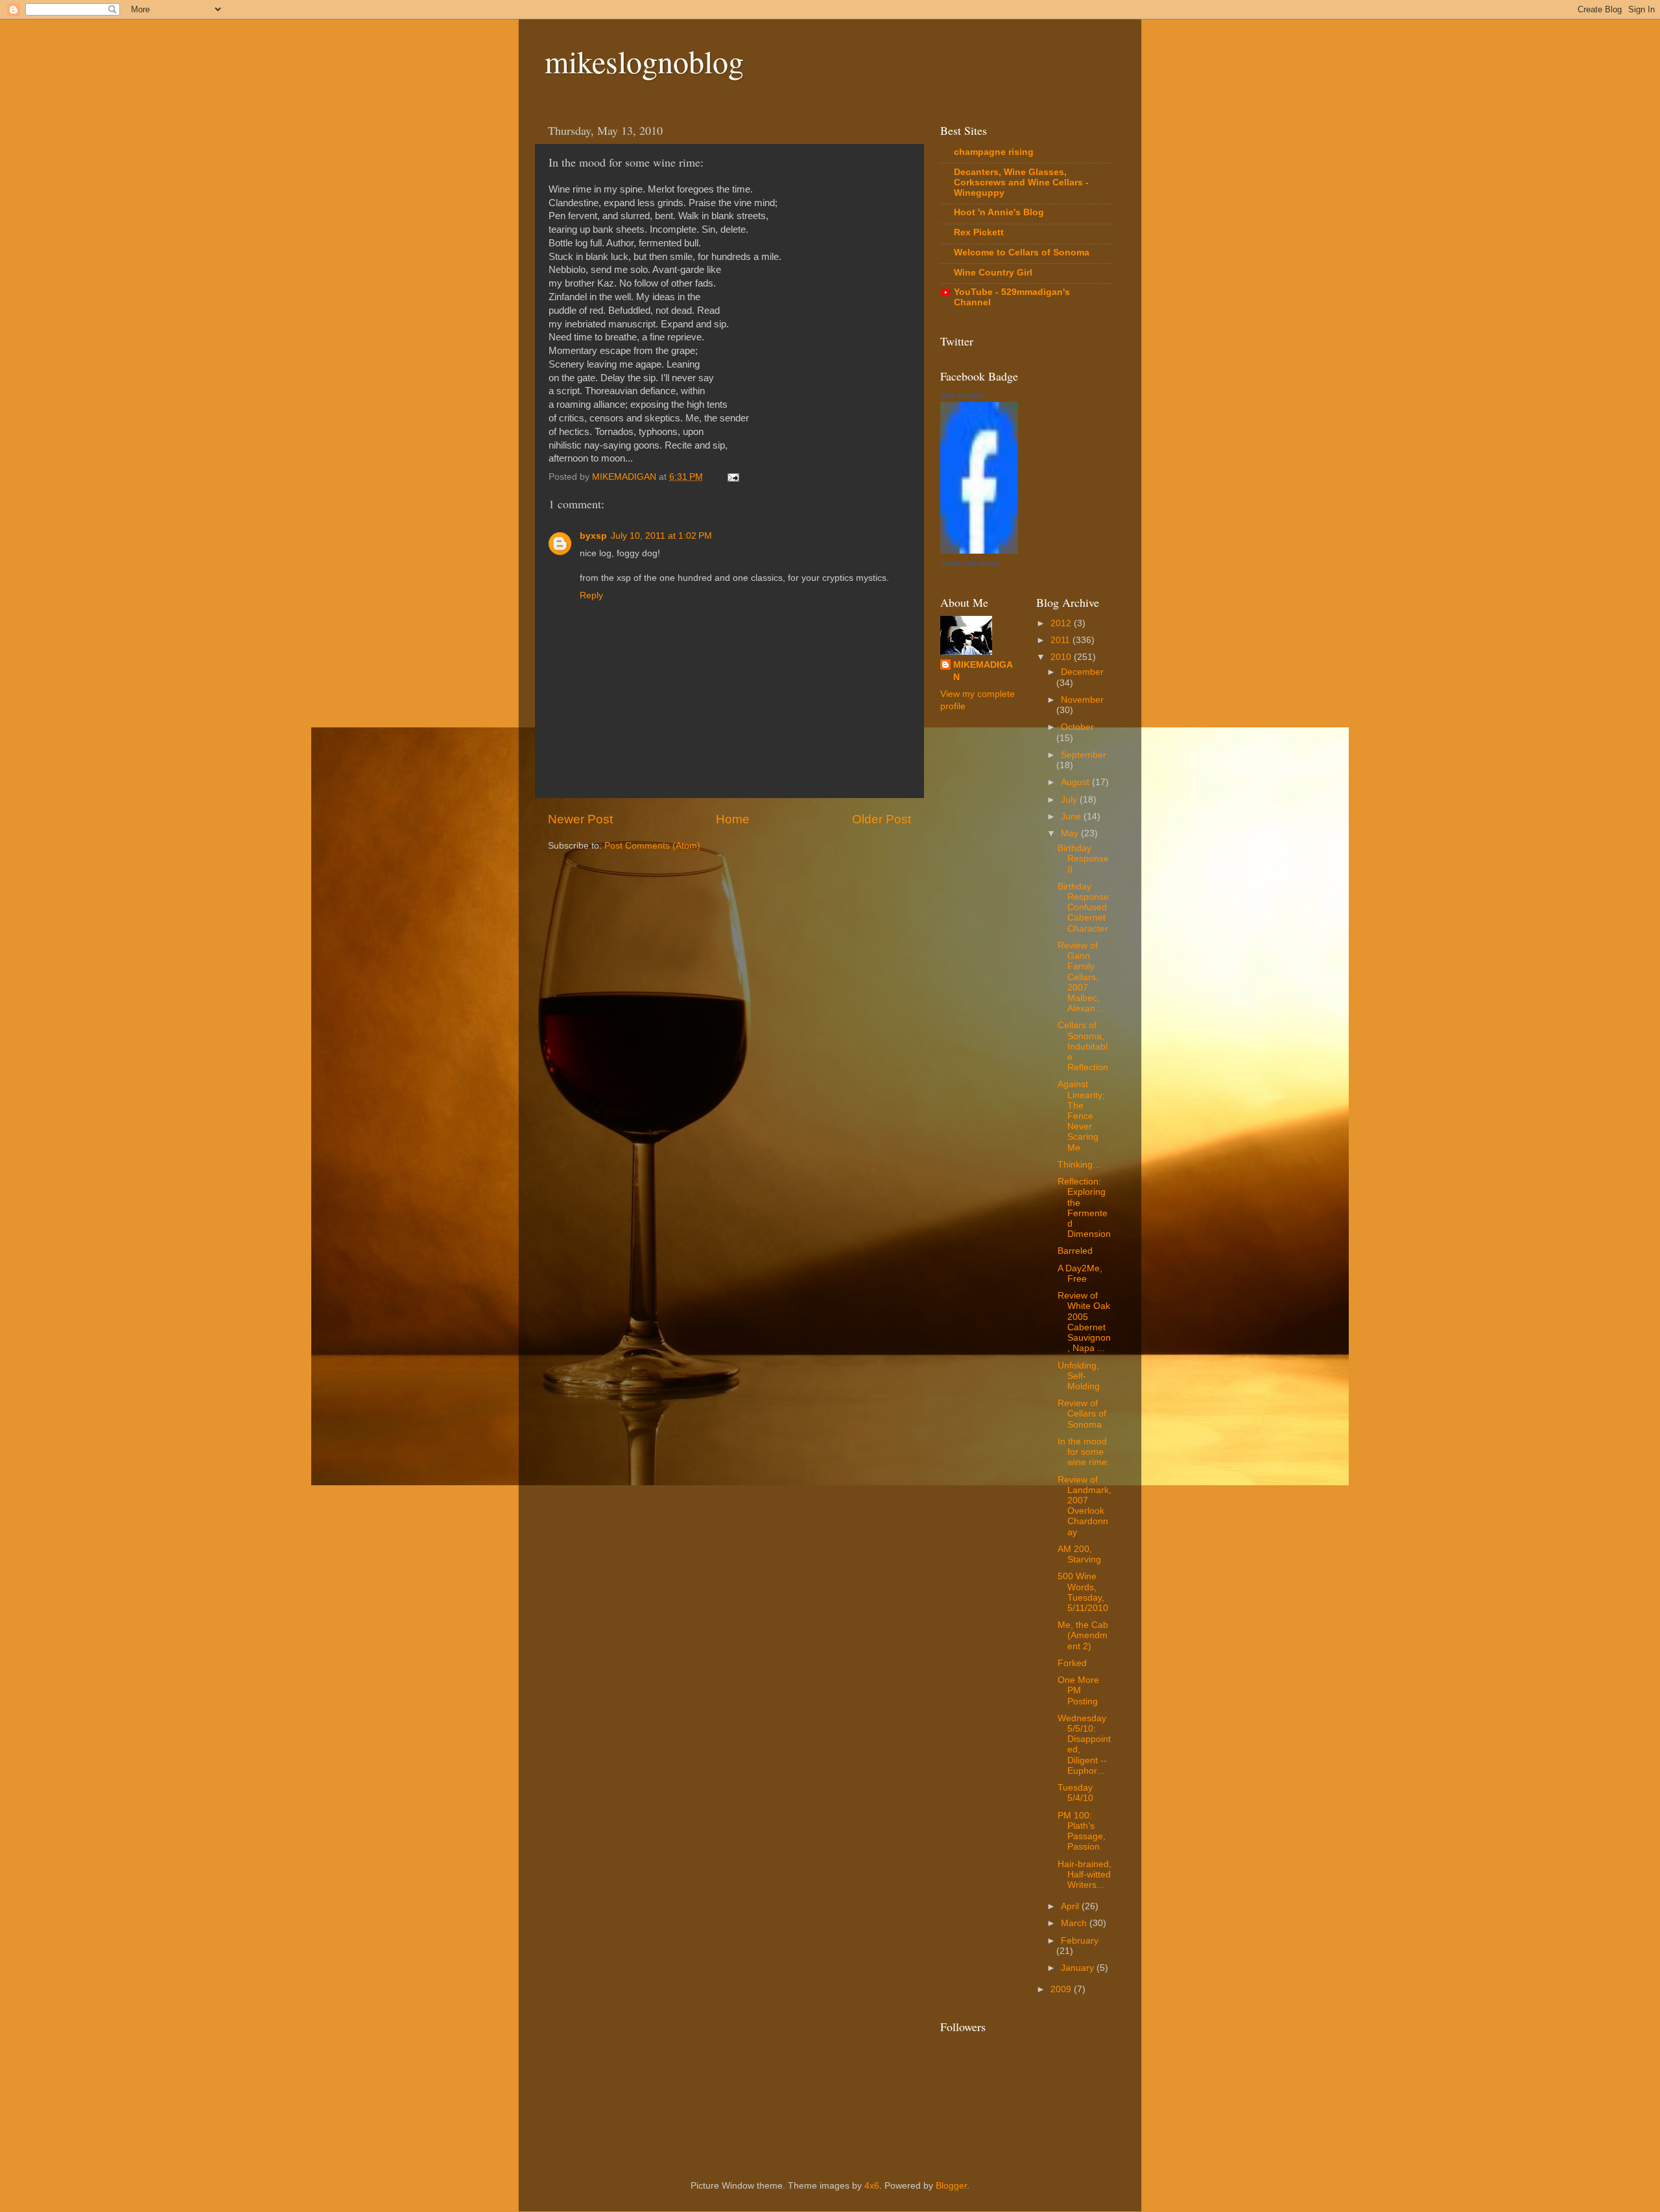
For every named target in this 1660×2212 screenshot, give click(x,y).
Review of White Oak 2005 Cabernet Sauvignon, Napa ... (1084, 1322)
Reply (591, 595)
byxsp (593, 536)
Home (733, 819)
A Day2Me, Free (1080, 1274)
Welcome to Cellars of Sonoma (1022, 253)
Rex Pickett (979, 232)
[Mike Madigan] (979, 551)
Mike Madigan (962, 395)
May (1071, 833)
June (1072, 817)
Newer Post (580, 819)
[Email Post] (732, 477)
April (1071, 1906)
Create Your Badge (970, 563)
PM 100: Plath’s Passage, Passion (1082, 1831)
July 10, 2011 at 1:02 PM (661, 536)
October (1077, 727)
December (1082, 672)
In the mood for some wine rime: (1084, 1452)
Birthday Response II (1083, 859)
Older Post (882, 819)
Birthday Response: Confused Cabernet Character (1085, 908)
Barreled (1075, 1251)
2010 (1062, 657)
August (1076, 782)
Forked (1072, 1663)
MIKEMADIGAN (983, 671)
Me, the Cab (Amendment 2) (1083, 1635)
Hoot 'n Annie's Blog (999, 212)
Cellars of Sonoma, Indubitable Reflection (1083, 1046)
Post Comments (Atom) (652, 846)
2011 (1061, 640)
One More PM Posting (1078, 1690)
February (1080, 1941)
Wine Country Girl (993, 273)
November (1082, 700)
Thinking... (1079, 1165)
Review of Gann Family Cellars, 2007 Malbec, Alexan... (1080, 977)
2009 (1062, 1989)
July (1070, 800)
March (1075, 1923)
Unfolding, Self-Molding (1079, 1376)
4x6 (872, 2186)
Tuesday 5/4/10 (1075, 1793)
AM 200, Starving (1079, 1554)
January (1079, 1968)
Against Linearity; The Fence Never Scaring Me (1081, 1116)
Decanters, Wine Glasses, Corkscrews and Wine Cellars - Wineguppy (1021, 182)
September (1084, 755)
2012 (1062, 623)
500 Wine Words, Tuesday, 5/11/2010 (1083, 1592)
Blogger (951, 2186)
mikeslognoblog (644, 61)
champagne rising (994, 152)
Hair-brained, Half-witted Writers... (1085, 1875)
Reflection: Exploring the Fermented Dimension (1084, 1208)
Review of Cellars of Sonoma (1082, 1414)
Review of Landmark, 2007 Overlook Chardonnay (1085, 1506)
